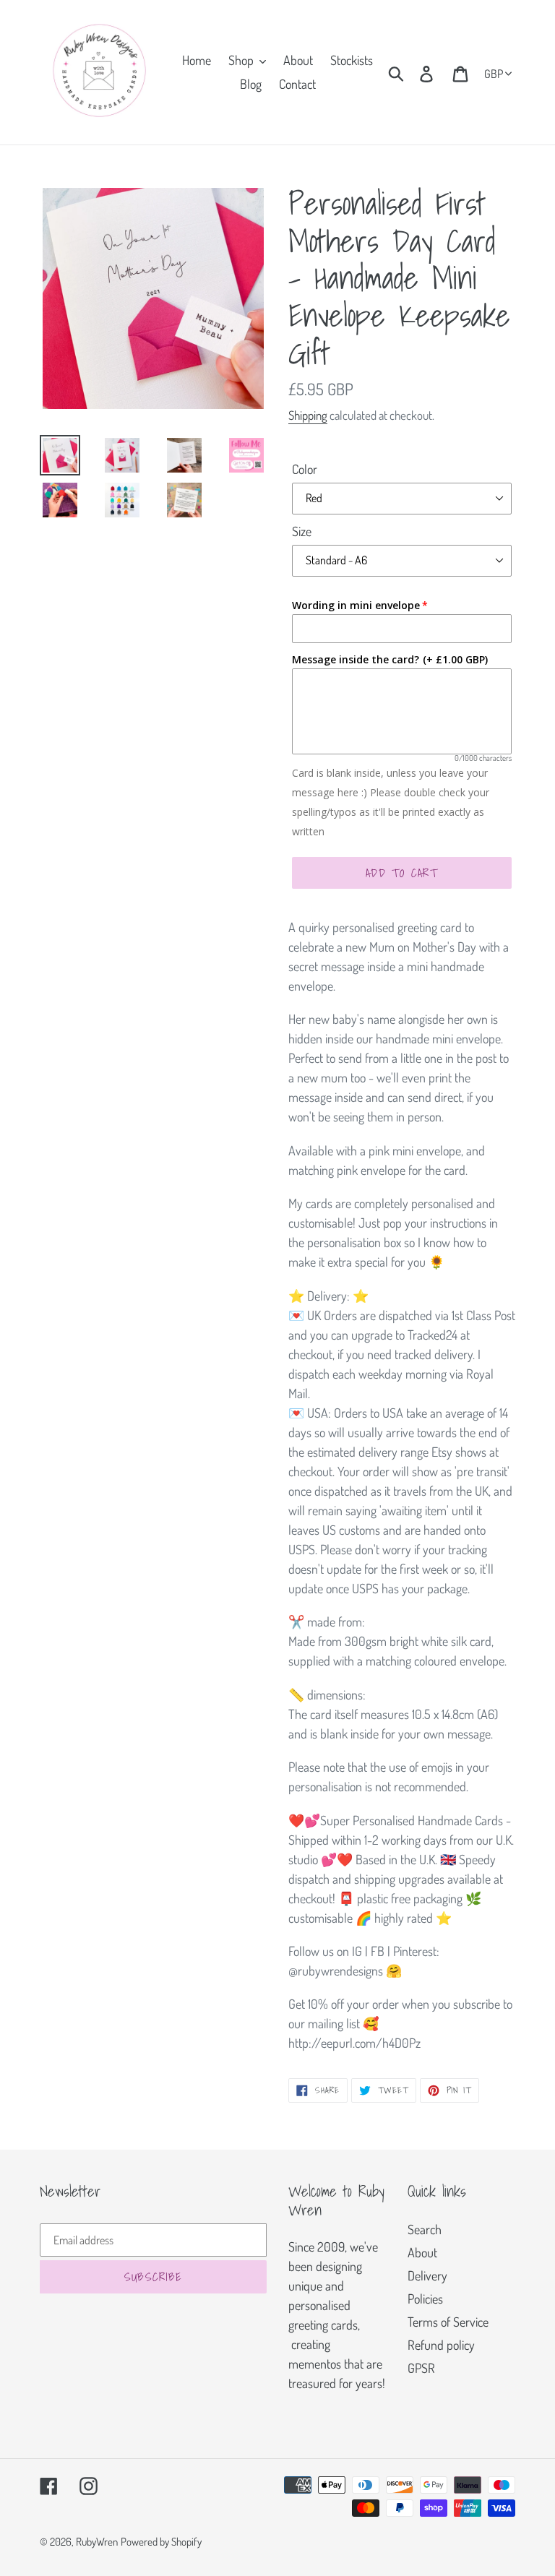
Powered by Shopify (161, 2542)
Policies (425, 2299)
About (422, 2252)
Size (302, 531)
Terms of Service (448, 2322)
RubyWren (97, 2542)
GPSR (421, 2368)
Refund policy (441, 2345)
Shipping (308, 415)
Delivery (427, 2275)
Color (305, 469)
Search (425, 2229)
